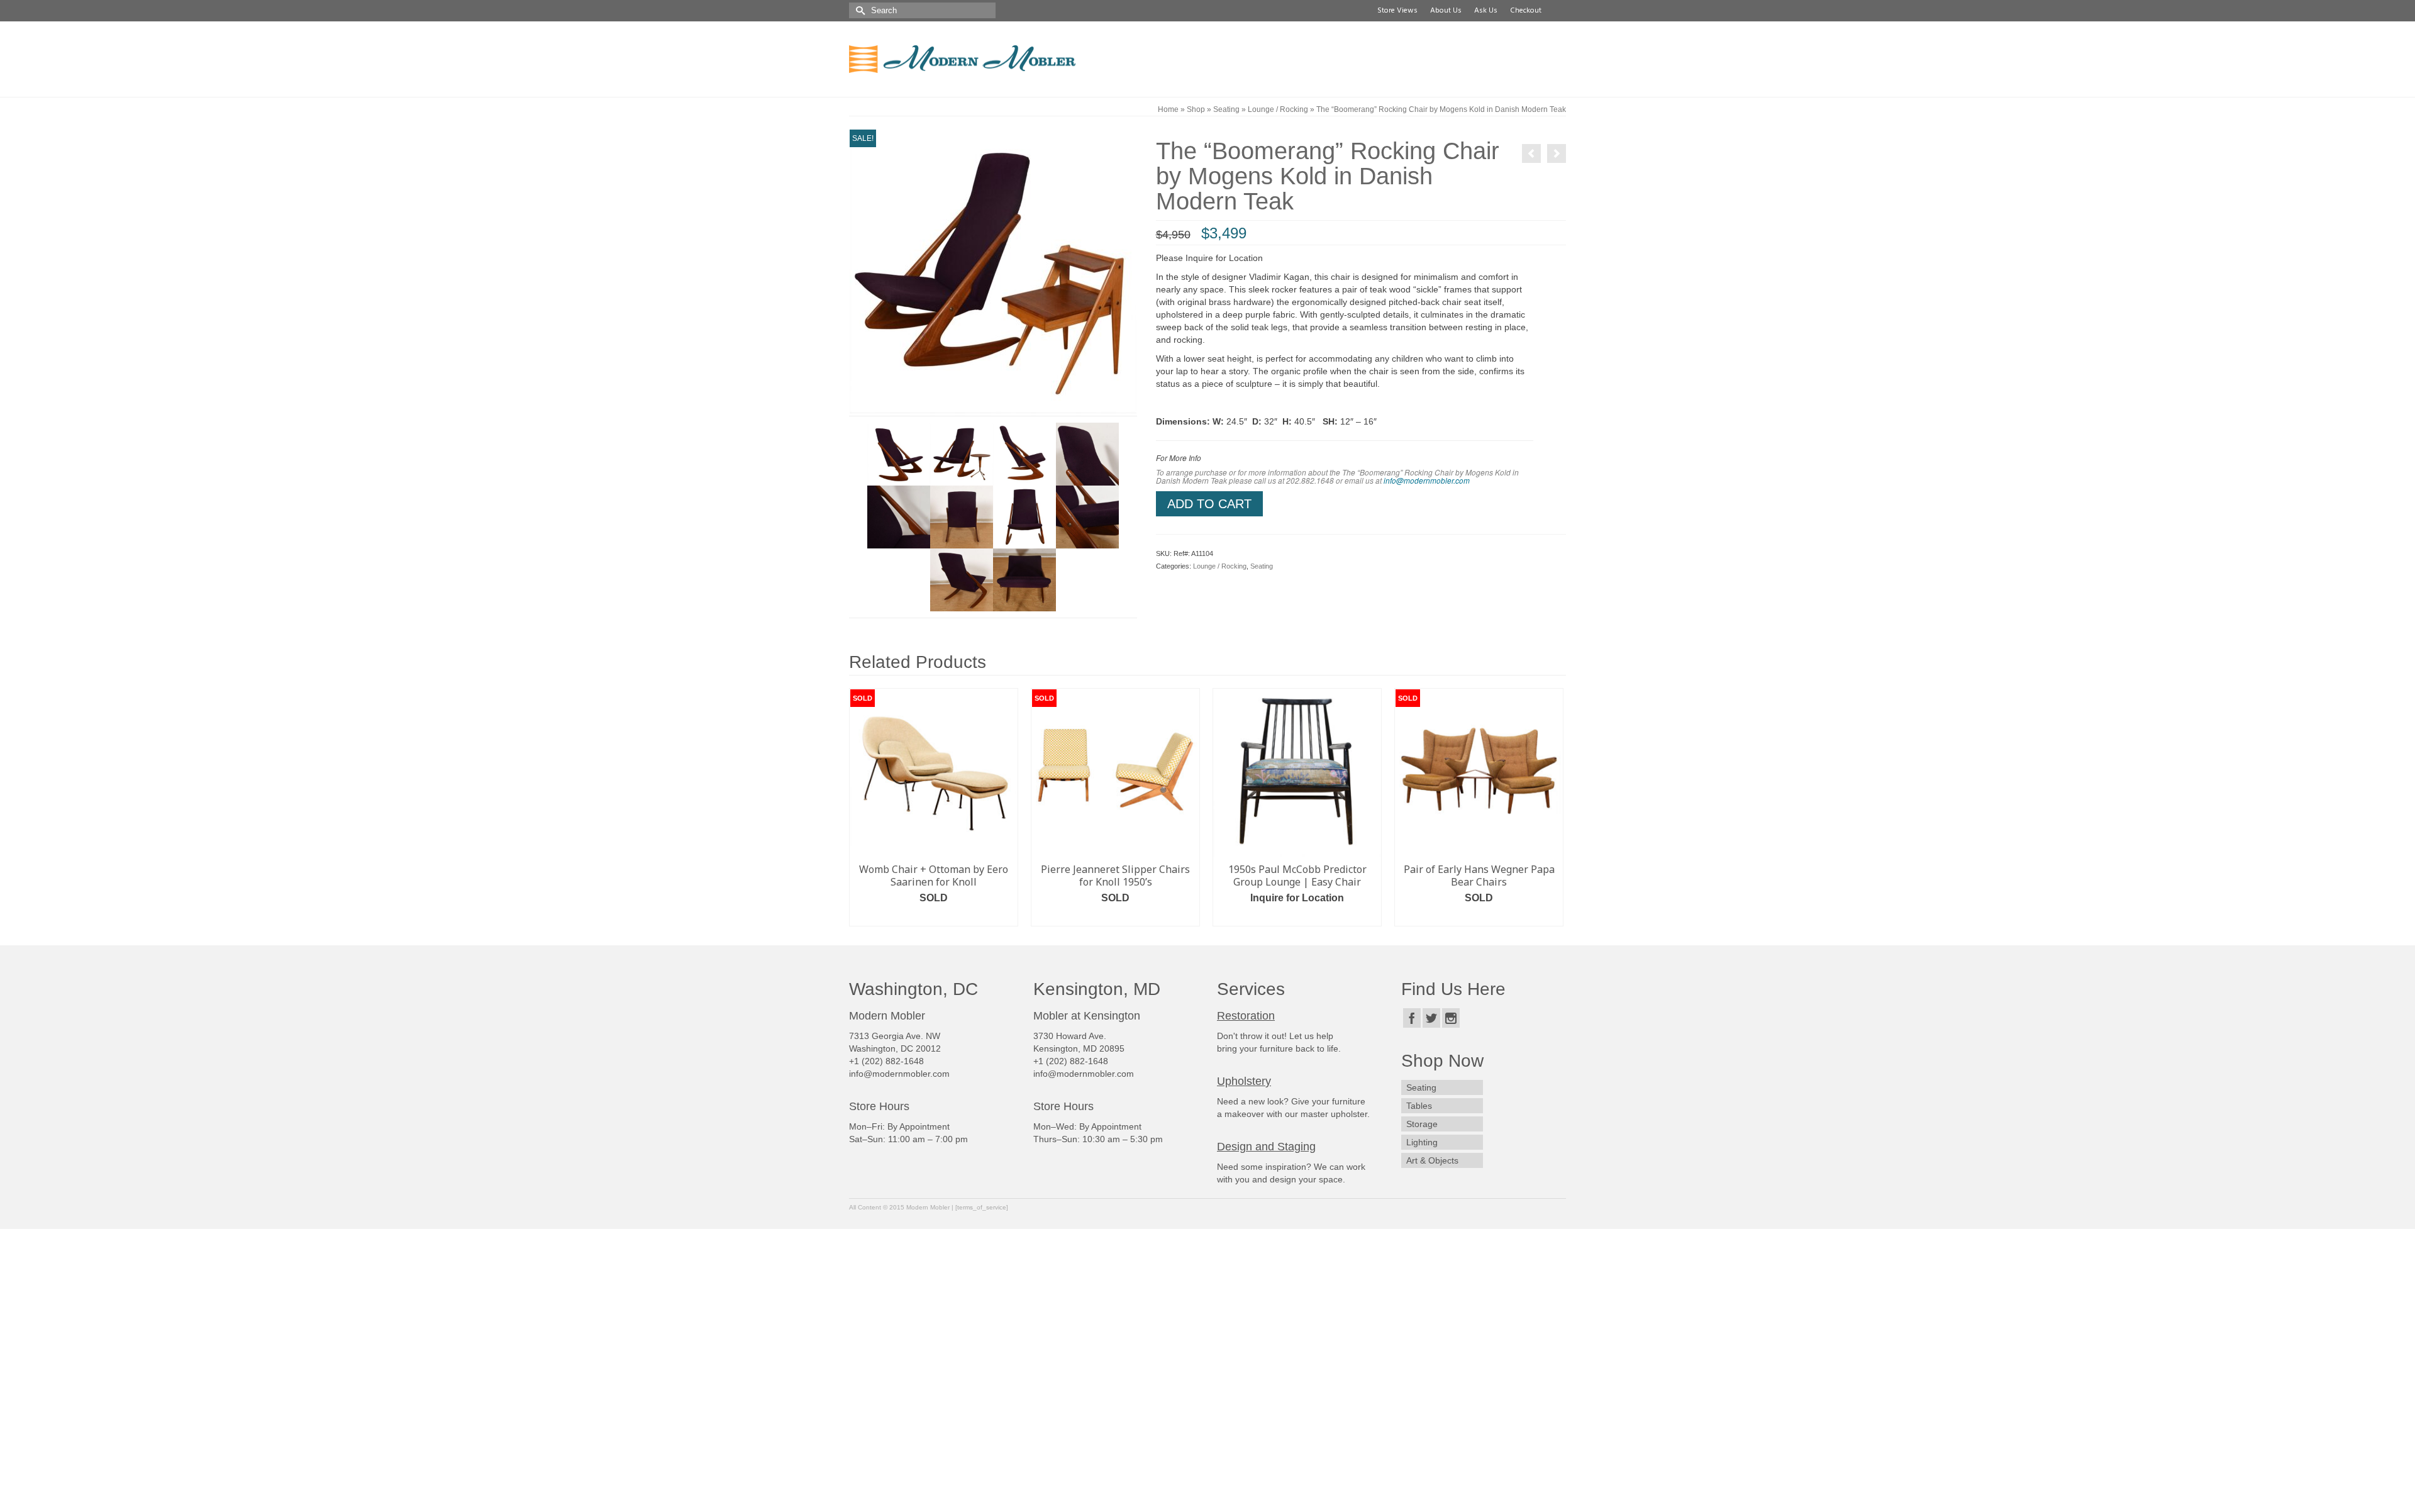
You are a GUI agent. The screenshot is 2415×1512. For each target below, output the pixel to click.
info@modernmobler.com (1427, 481)
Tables (1419, 1107)
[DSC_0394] (1024, 516)
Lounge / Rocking (1220, 566)
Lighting (1422, 1143)
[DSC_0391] (962, 516)
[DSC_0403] (1024, 579)
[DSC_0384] (1024, 453)
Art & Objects (1432, 1162)
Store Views (1396, 11)
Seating (1262, 566)
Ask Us (1484, 11)
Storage (1422, 1125)
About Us (1444, 11)
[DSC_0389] (1087, 453)
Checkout (1524, 11)
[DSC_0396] (899, 453)
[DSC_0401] (962, 579)
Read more (950, 917)
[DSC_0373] (962, 453)
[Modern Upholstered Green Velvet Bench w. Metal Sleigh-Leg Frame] (1531, 153)
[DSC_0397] (1087, 516)
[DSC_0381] (993, 272)
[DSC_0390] (899, 516)
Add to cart (1209, 504)
